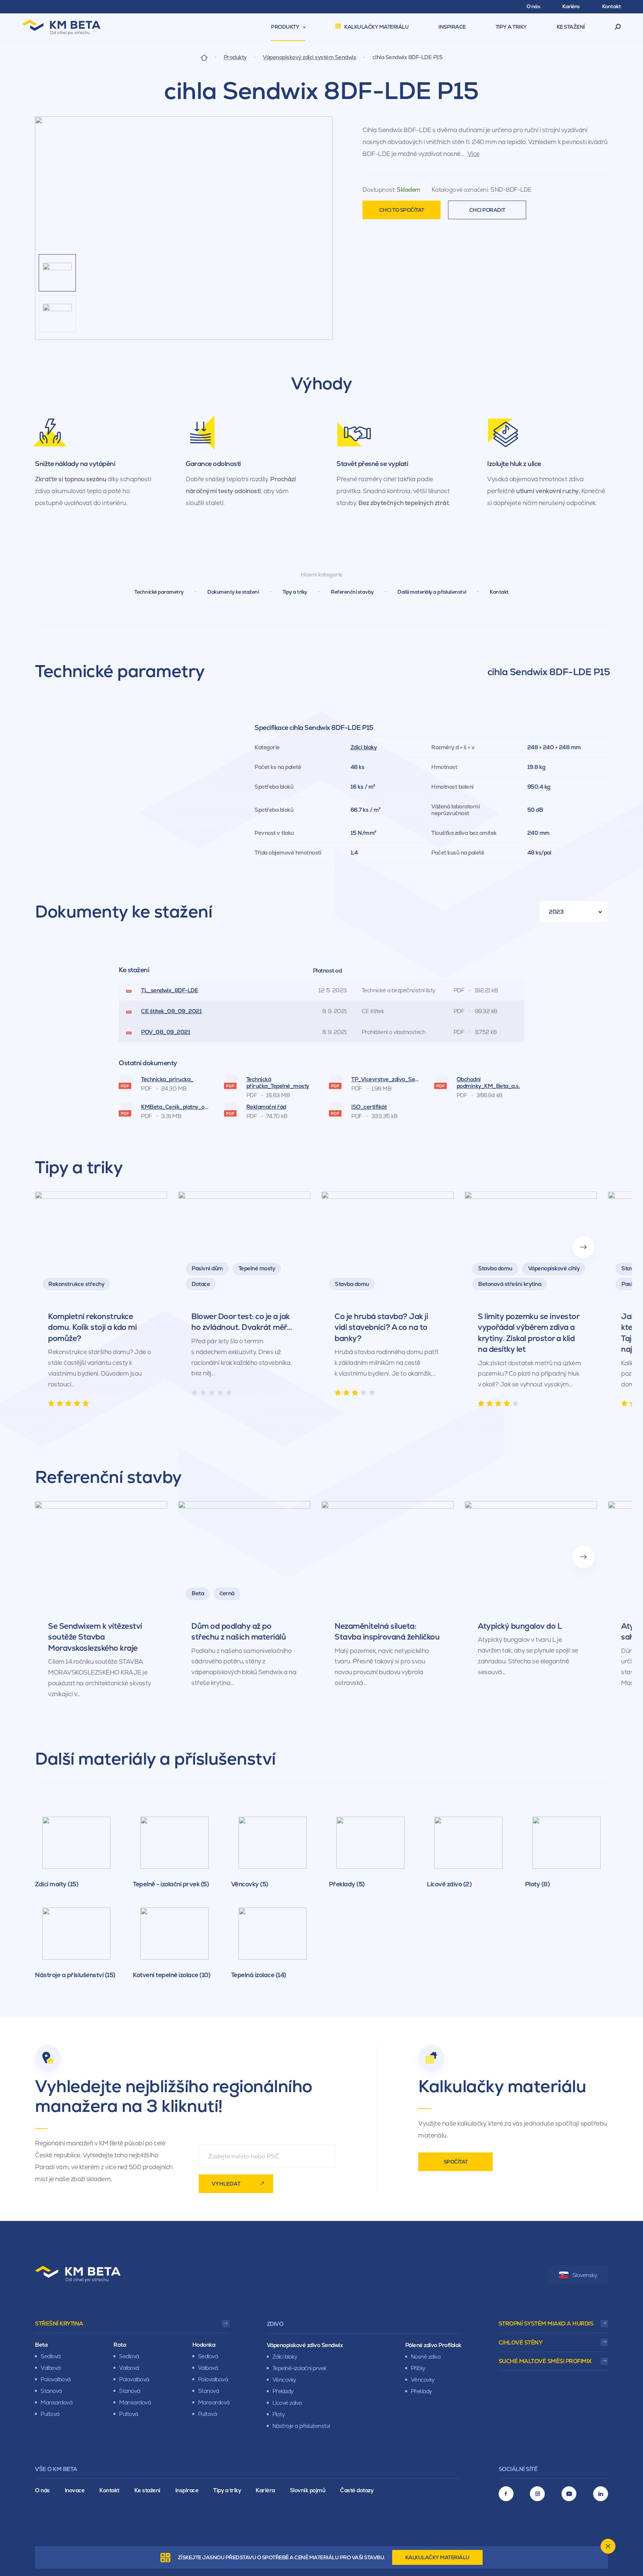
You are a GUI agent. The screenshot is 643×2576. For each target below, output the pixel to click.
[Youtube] (569, 2494)
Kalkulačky (437, 2557)
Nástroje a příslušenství (301, 2426)
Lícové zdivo (287, 2403)
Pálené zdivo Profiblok (433, 2345)
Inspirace (187, 2490)
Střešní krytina (59, 2323)
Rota (120, 2345)
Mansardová (56, 2402)
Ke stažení (147, 2490)
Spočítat (456, 2162)
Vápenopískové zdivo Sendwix (305, 2345)
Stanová (51, 2391)
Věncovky (284, 2380)
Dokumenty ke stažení (233, 592)
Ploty (279, 2414)
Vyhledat (226, 2184)
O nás (42, 2490)
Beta (41, 2345)
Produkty (235, 57)
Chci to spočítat (402, 210)
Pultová (50, 2414)
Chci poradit (487, 210)
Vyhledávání (618, 27)
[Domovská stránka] (204, 57)
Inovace (75, 2490)
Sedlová (51, 2356)
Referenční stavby (352, 592)
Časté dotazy (357, 2490)
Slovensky (585, 2275)
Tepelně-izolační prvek (299, 2368)
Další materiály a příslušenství (432, 592)
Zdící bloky (285, 2357)
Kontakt (499, 592)
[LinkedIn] (601, 2494)
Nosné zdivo (426, 2357)
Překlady (283, 2391)
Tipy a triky (295, 592)
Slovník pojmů (308, 2490)
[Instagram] (537, 2494)
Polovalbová (56, 2379)
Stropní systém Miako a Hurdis (546, 2323)
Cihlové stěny (521, 2342)
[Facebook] (506, 2494)
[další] (583, 1247)
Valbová (51, 2368)
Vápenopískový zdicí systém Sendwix (309, 57)
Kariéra (265, 2490)
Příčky (418, 2368)
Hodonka (204, 2345)
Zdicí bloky (364, 747)
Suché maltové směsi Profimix (545, 2361)
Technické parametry (159, 592)
